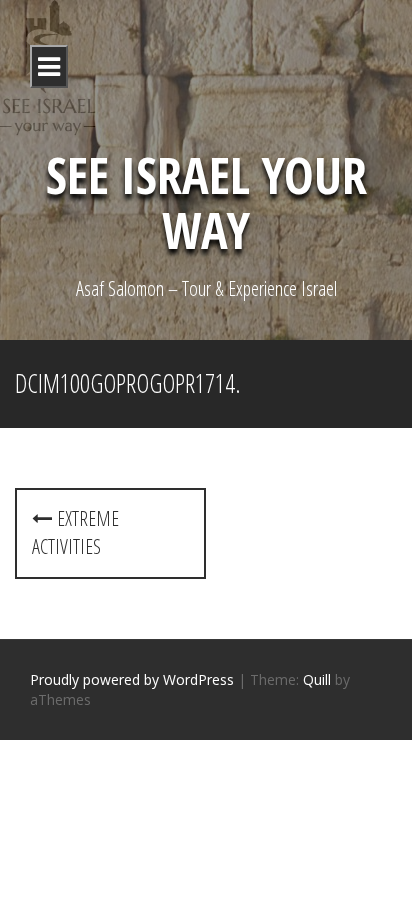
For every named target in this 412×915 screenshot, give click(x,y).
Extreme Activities (75, 533)
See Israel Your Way (206, 202)
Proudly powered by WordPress (132, 679)
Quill (317, 679)
